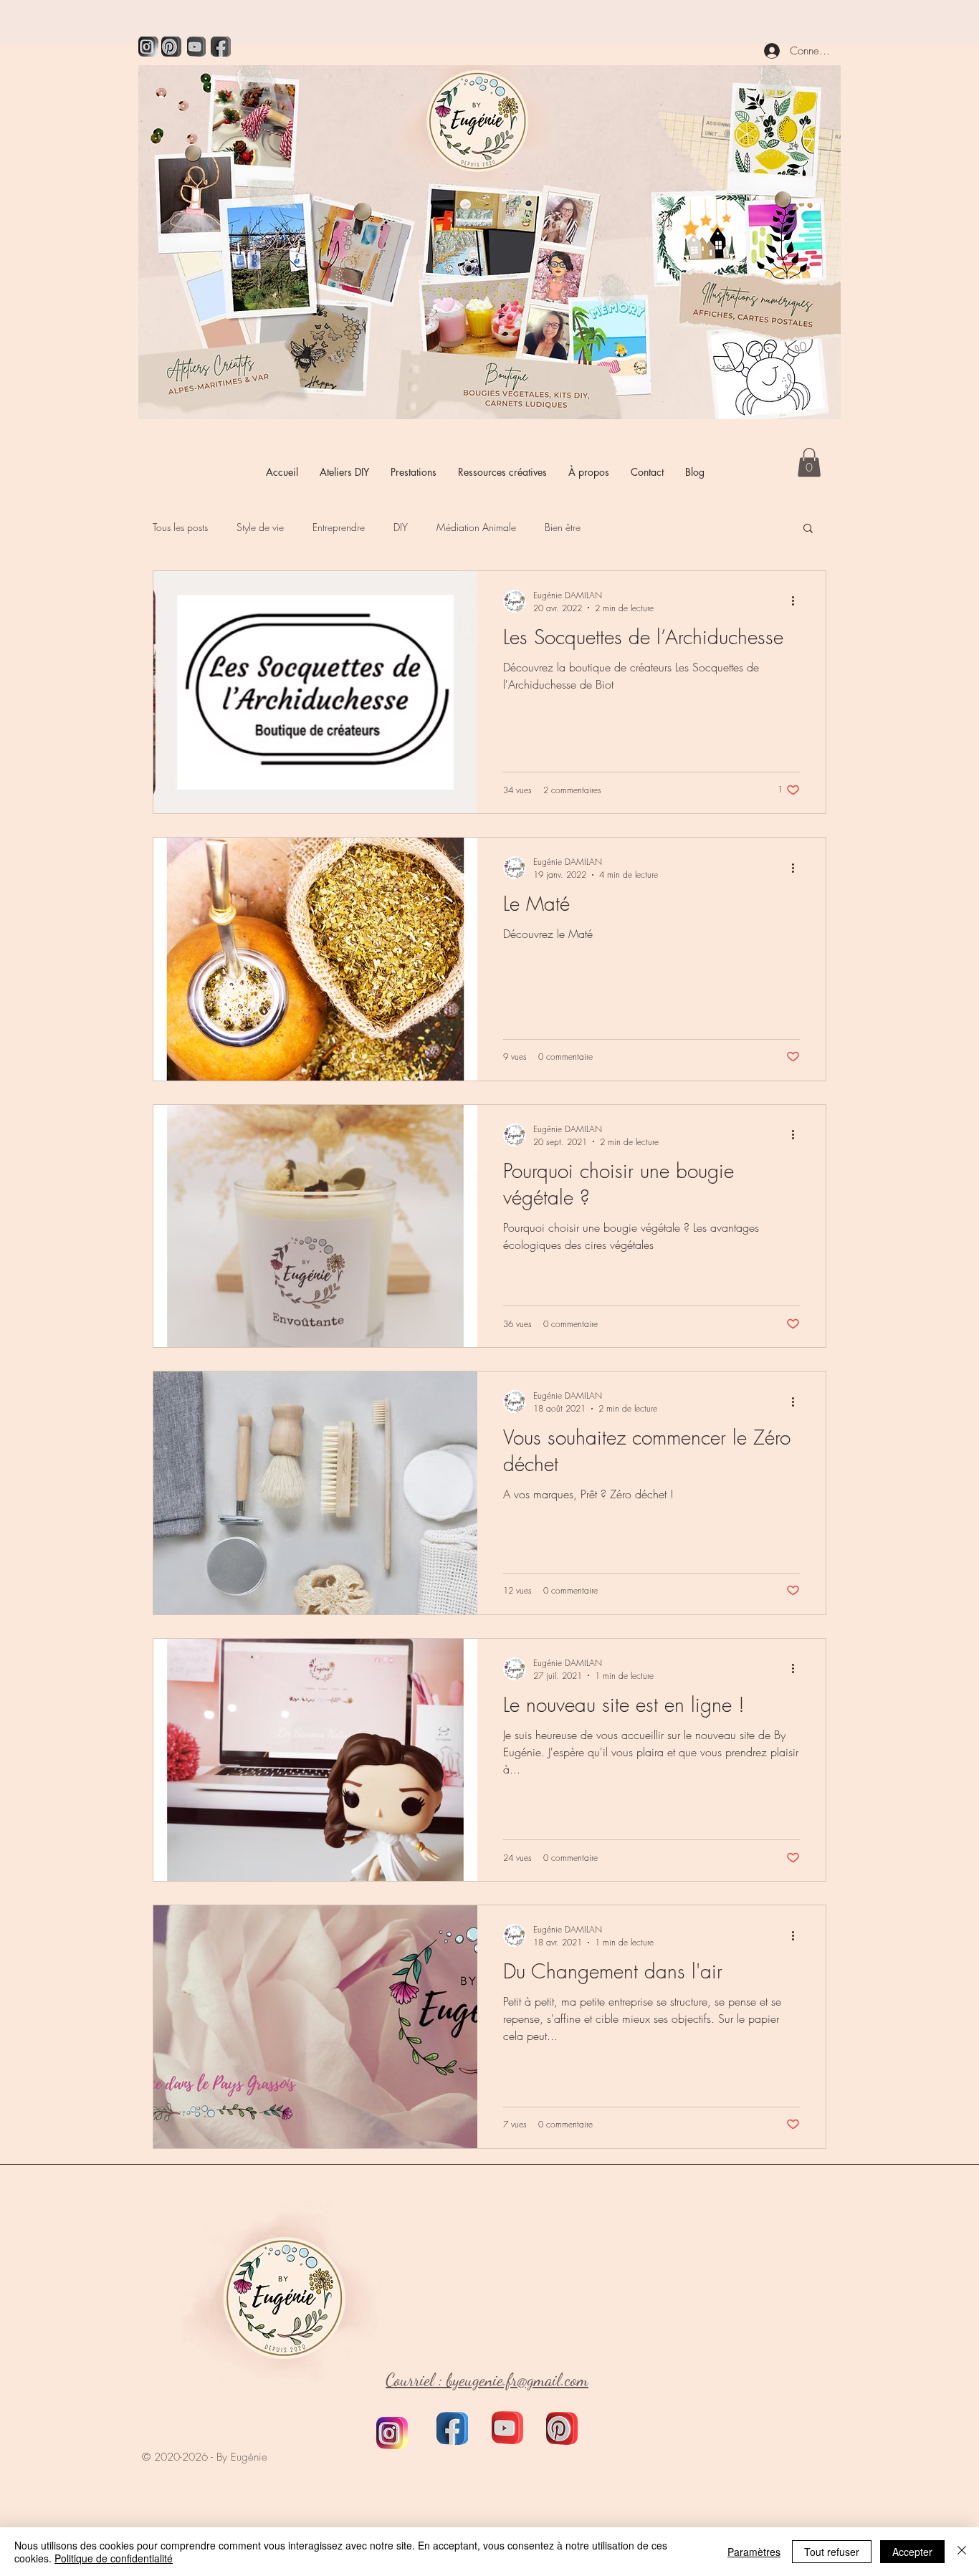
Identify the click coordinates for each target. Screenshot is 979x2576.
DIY (401, 527)
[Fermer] (962, 2552)
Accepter (912, 2552)
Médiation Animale (476, 527)
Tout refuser (832, 2552)
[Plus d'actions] (798, 601)
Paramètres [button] (754, 2552)
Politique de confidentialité (114, 2558)
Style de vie (260, 527)
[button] (809, 463)
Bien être (563, 527)
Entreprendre (339, 527)
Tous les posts (180, 527)
